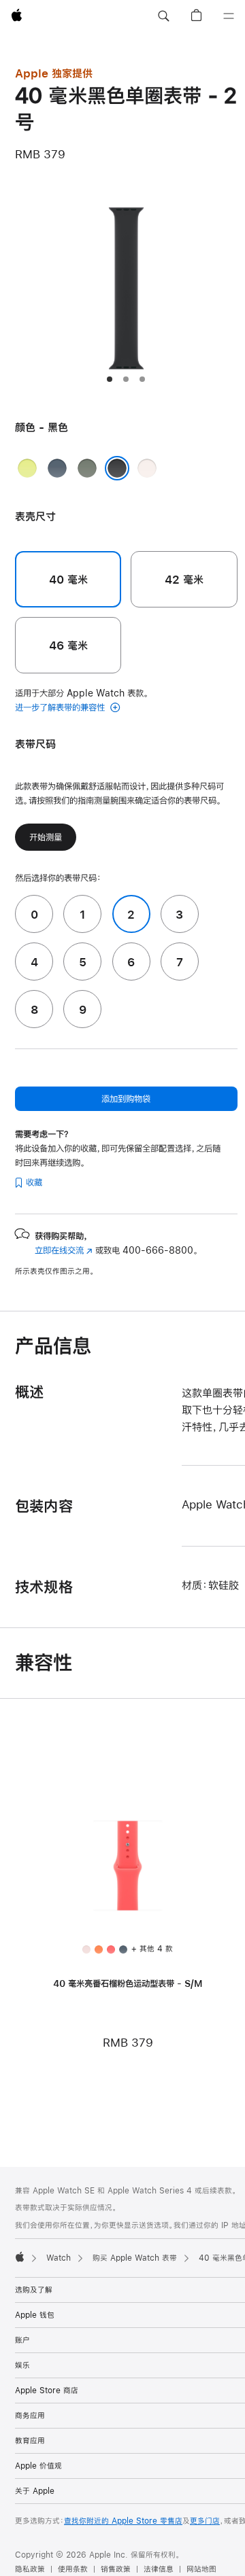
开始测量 (46, 837)
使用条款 (73, 2569)
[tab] (110, 379)
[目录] (229, 16)
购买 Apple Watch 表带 (135, 2258)
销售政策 (116, 2569)
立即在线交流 (64, 1250)
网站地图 (201, 2569)
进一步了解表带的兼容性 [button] (61, 707)
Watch (59, 2258)
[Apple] (20, 2257)
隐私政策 (30, 2569)
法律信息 (159, 2569)
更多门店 (205, 2521)
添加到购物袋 (126, 1099)
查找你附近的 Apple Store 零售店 (123, 2521)
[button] (163, 16)
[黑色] (117, 468)
